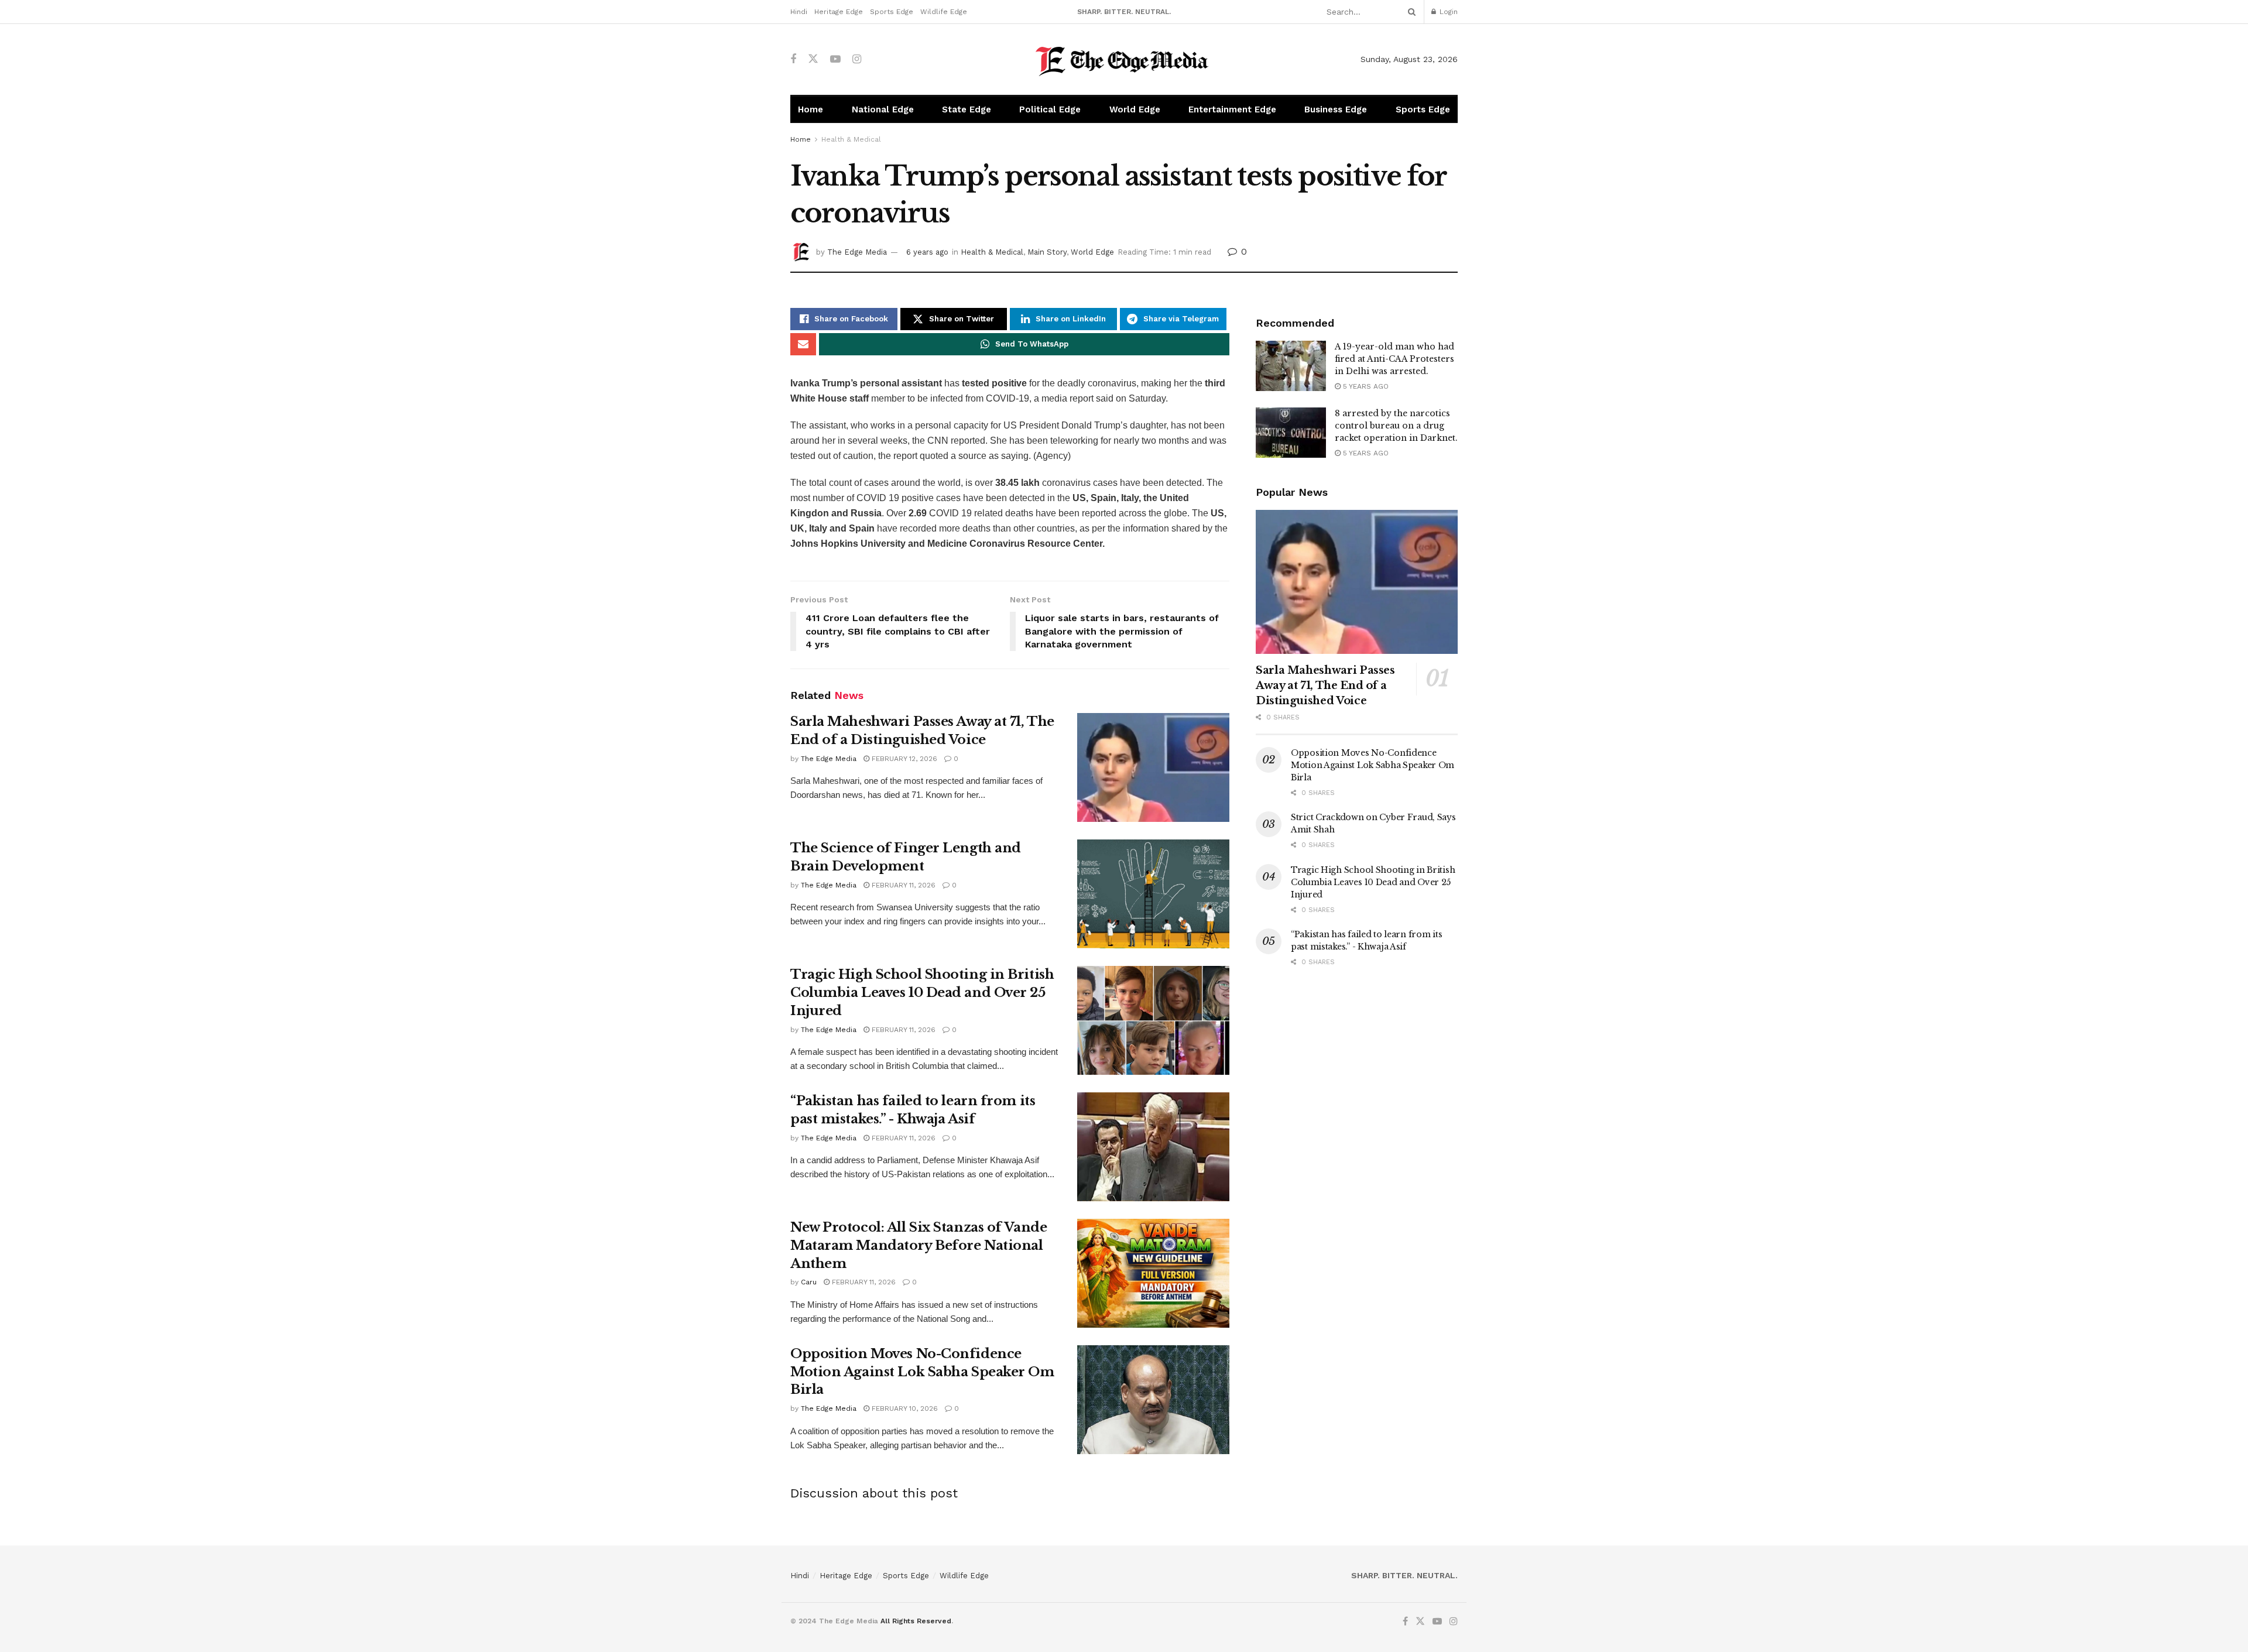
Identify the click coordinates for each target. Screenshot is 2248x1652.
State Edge (967, 109)
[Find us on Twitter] (813, 59)
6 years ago (927, 252)
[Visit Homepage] (1124, 59)
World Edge (1135, 109)
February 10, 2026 (904, 1408)
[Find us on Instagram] (857, 59)
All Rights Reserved (916, 1621)
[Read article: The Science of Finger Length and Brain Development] (1153, 894)
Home (811, 109)
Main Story (1047, 252)
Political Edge (1050, 109)
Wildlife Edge (944, 12)
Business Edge (1336, 109)
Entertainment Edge (1232, 109)
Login (1447, 12)
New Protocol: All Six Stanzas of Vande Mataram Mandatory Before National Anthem (919, 1245)
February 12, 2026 (903, 759)
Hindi (799, 12)
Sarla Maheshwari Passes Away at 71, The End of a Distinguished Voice (1325, 686)
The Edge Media (857, 252)
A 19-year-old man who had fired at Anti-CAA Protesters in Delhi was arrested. (1394, 359)
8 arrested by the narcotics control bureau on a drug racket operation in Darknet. (1396, 426)
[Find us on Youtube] (835, 59)
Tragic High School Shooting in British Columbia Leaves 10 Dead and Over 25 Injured (922, 993)
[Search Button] (1410, 12)
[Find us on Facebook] (793, 59)
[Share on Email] (803, 344)
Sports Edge (892, 12)
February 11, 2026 (902, 885)
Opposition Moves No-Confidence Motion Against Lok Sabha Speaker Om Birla (922, 1372)
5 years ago (1365, 386)
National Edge (883, 109)
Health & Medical (851, 139)
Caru (809, 1282)
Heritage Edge (839, 12)
